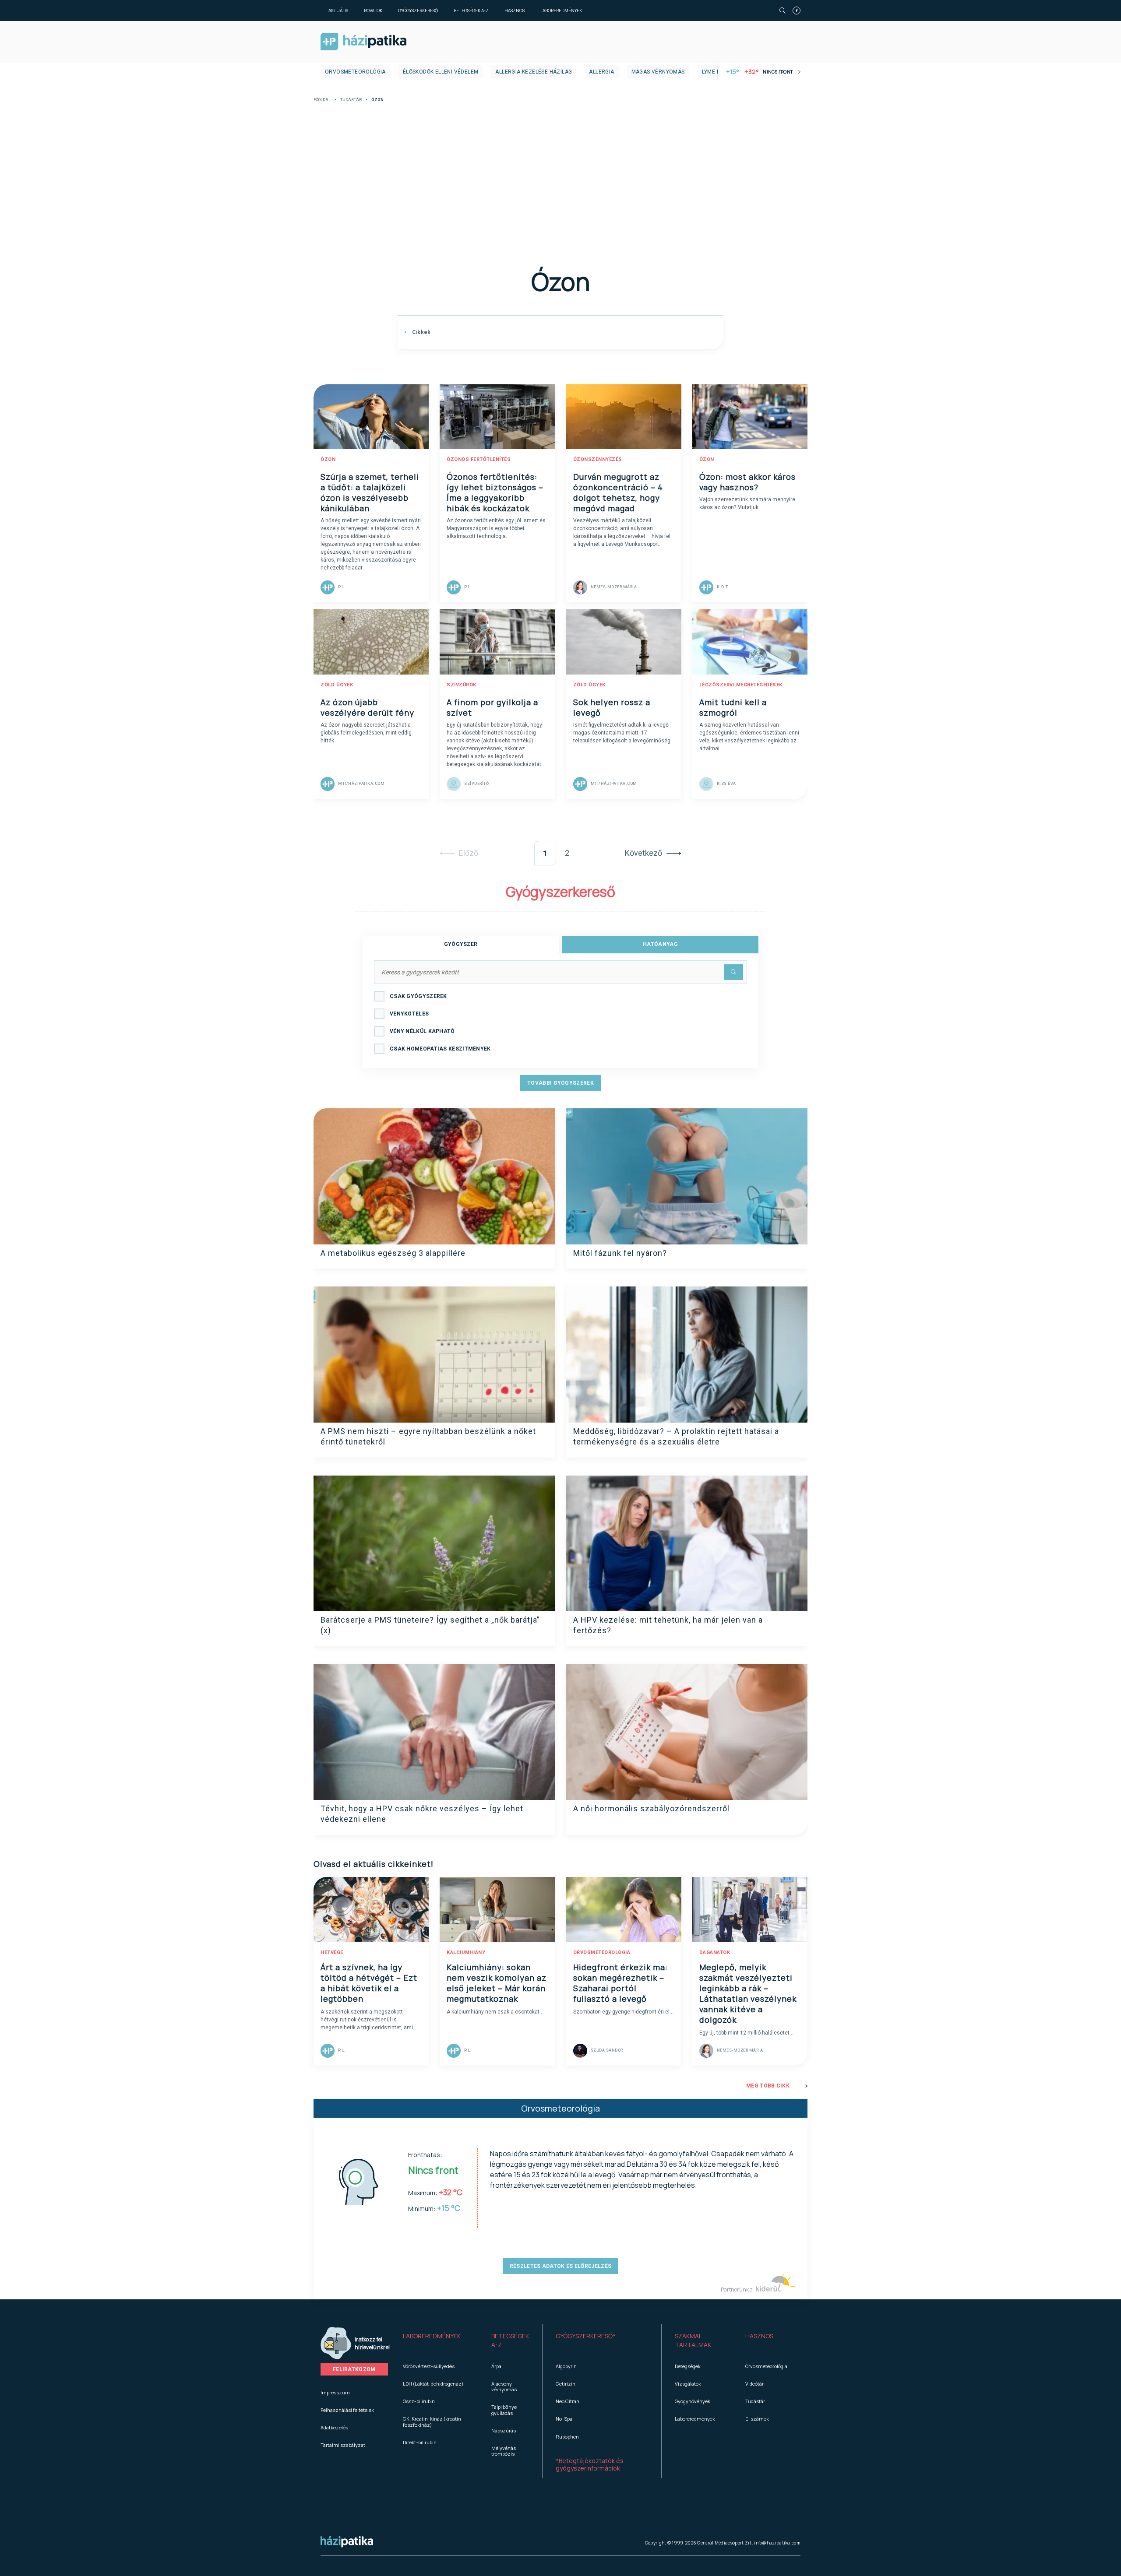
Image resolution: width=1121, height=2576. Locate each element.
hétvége (332, 1952)
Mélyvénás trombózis (504, 2451)
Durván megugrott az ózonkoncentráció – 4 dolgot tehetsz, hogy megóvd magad (618, 492)
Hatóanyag (660, 944)
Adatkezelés (334, 2427)
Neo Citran (568, 2401)
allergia (601, 72)
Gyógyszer (461, 944)
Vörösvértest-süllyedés (429, 2366)
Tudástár (351, 100)
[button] (434, 2341)
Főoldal (322, 100)
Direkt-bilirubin (420, 2442)
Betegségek (688, 2366)
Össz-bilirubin (419, 2401)
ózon (328, 459)
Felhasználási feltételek (347, 2410)
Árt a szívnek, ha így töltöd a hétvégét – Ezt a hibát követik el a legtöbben (369, 1983)
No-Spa (564, 2419)
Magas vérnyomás (658, 72)
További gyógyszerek (560, 1083)
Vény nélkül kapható (422, 1031)
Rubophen (567, 2437)
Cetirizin (566, 2384)
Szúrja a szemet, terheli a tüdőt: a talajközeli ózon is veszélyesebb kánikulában (370, 492)
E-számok (757, 2419)
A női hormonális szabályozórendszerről (651, 1808)
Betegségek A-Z (471, 11)
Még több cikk (768, 2086)
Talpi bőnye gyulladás (504, 2410)
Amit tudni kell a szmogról (733, 707)
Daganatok (715, 1952)
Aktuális (338, 11)
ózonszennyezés (598, 459)
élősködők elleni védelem (441, 72)
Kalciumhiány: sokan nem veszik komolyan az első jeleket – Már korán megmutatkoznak (497, 1983)
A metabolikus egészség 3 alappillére (393, 1253)
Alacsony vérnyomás (504, 2386)
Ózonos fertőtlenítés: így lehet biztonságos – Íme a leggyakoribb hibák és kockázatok (495, 492)
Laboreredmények (561, 11)
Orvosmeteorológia (355, 72)
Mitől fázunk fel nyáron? (620, 1253)
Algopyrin (566, 2366)
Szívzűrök (462, 685)
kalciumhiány (466, 1952)
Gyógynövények (693, 2401)
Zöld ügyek (337, 685)
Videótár (754, 2384)
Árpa (496, 2366)
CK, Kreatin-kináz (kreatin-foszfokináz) (433, 2421)
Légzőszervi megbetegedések (741, 685)
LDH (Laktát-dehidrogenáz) (433, 2384)
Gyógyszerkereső (418, 11)
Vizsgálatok (688, 2384)
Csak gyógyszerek (418, 996)
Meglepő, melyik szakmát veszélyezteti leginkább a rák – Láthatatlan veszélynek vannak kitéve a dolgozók (748, 1993)
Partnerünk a (737, 2290)
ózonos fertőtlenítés (479, 459)
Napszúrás (504, 2430)
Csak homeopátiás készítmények (440, 1049)
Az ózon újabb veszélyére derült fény (367, 707)
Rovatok (373, 11)
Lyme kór (715, 72)
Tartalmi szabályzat (343, 2445)
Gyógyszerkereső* (586, 2336)
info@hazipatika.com (777, 2543)
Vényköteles (409, 1014)
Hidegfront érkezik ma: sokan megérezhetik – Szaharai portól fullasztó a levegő (620, 1983)
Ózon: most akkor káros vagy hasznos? (747, 482)
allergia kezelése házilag (534, 72)
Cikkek (420, 332)
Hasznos (515, 11)
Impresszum (335, 2392)
